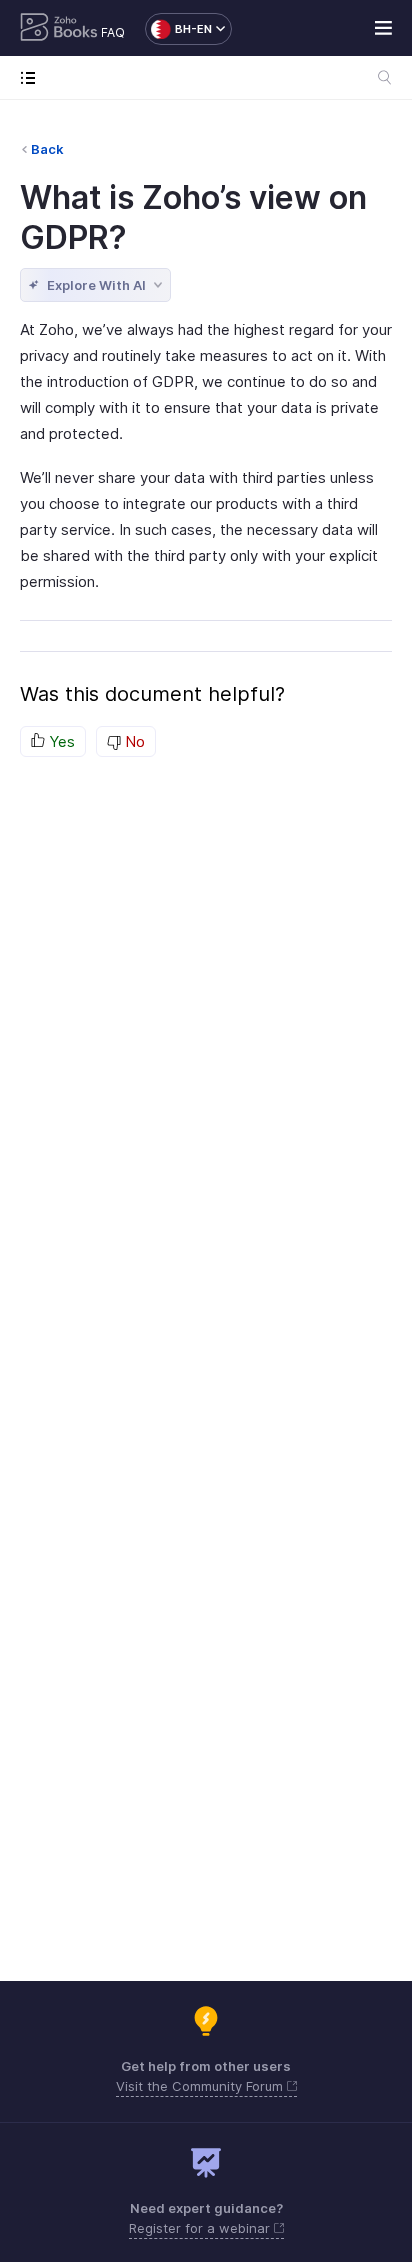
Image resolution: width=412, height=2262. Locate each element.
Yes (60, 741)
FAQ (113, 32)
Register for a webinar (201, 2228)
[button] (178, 29)
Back (47, 149)
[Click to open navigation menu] (32, 77)
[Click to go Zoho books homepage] (59, 29)
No (133, 741)
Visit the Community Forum (201, 2086)
